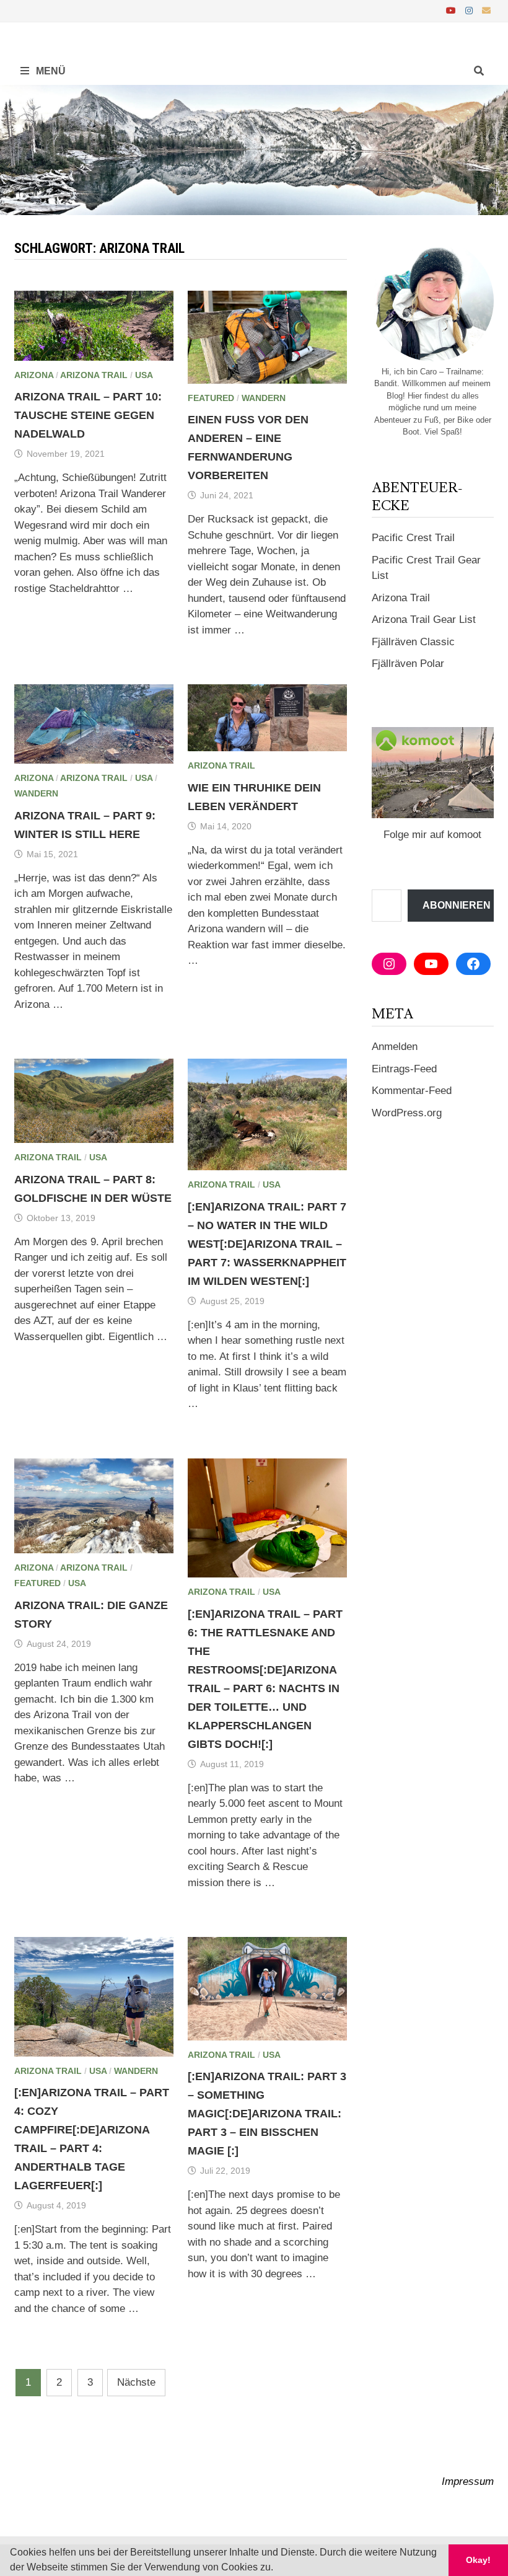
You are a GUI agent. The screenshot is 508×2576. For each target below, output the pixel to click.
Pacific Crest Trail (413, 538)
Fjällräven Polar (408, 664)
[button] (278, 2569)
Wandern (264, 398)
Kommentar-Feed (412, 1091)
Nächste (136, 2382)
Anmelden (395, 1047)
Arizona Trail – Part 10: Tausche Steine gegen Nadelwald (88, 415)
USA (144, 375)
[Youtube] (453, 10)
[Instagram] (471, 10)
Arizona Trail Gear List (424, 620)
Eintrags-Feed (404, 1069)
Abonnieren (457, 905)
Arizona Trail (94, 375)
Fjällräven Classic (413, 642)
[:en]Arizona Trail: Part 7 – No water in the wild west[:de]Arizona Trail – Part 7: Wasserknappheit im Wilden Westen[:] (267, 1244)
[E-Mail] (486, 10)
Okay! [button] (478, 2560)
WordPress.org (407, 1113)
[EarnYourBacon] (254, 149)
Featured (211, 398)
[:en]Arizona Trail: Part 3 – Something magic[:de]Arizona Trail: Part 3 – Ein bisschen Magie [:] (267, 2114)
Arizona (34, 375)
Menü (50, 71)
